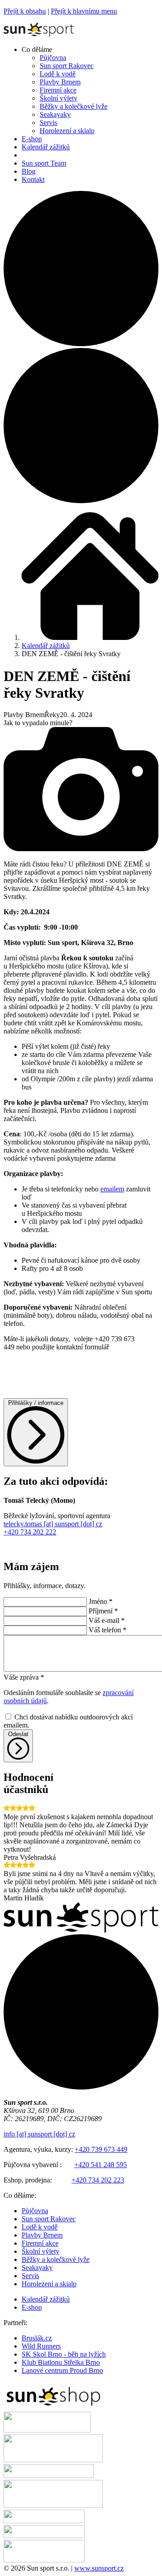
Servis (30, 2276)
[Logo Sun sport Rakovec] (53, 2505)
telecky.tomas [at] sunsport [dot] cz (53, 1524)
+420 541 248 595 (101, 2165)
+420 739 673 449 (101, 2149)
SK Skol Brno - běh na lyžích (64, 2354)
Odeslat (18, 1734)
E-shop (32, 2307)
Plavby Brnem (42, 2235)
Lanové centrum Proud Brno (62, 2370)
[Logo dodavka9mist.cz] (44, 2521)
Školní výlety (40, 2251)
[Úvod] (90, 637)
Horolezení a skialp (49, 2284)
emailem (112, 1189)
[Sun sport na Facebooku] (81, 344)
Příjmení (103, 1611)
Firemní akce (40, 2243)
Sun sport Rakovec (49, 2219)
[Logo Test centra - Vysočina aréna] (49, 2476)
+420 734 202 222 (30, 1532)
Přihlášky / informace (36, 1403)
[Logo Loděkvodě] (44, 2536)
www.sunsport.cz (99, 2568)
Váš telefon (108, 1630)
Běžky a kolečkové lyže (56, 2259)
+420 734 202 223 (98, 2180)
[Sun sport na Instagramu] (81, 501)
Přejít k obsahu (25, 11)
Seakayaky (37, 2268)
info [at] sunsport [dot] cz (39, 2134)
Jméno (101, 1601)
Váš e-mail (107, 1620)
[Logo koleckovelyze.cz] (47, 2430)
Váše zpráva (24, 1677)
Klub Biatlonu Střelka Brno (61, 2362)
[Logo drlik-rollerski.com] (53, 2460)
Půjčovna (35, 2211)
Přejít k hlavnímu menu (84, 11)
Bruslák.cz (37, 2338)
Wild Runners (41, 2346)
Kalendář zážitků (46, 646)
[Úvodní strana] (39, 34)
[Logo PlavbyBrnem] (44, 2560)
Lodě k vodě (40, 2227)
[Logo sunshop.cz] (53, 2407)
